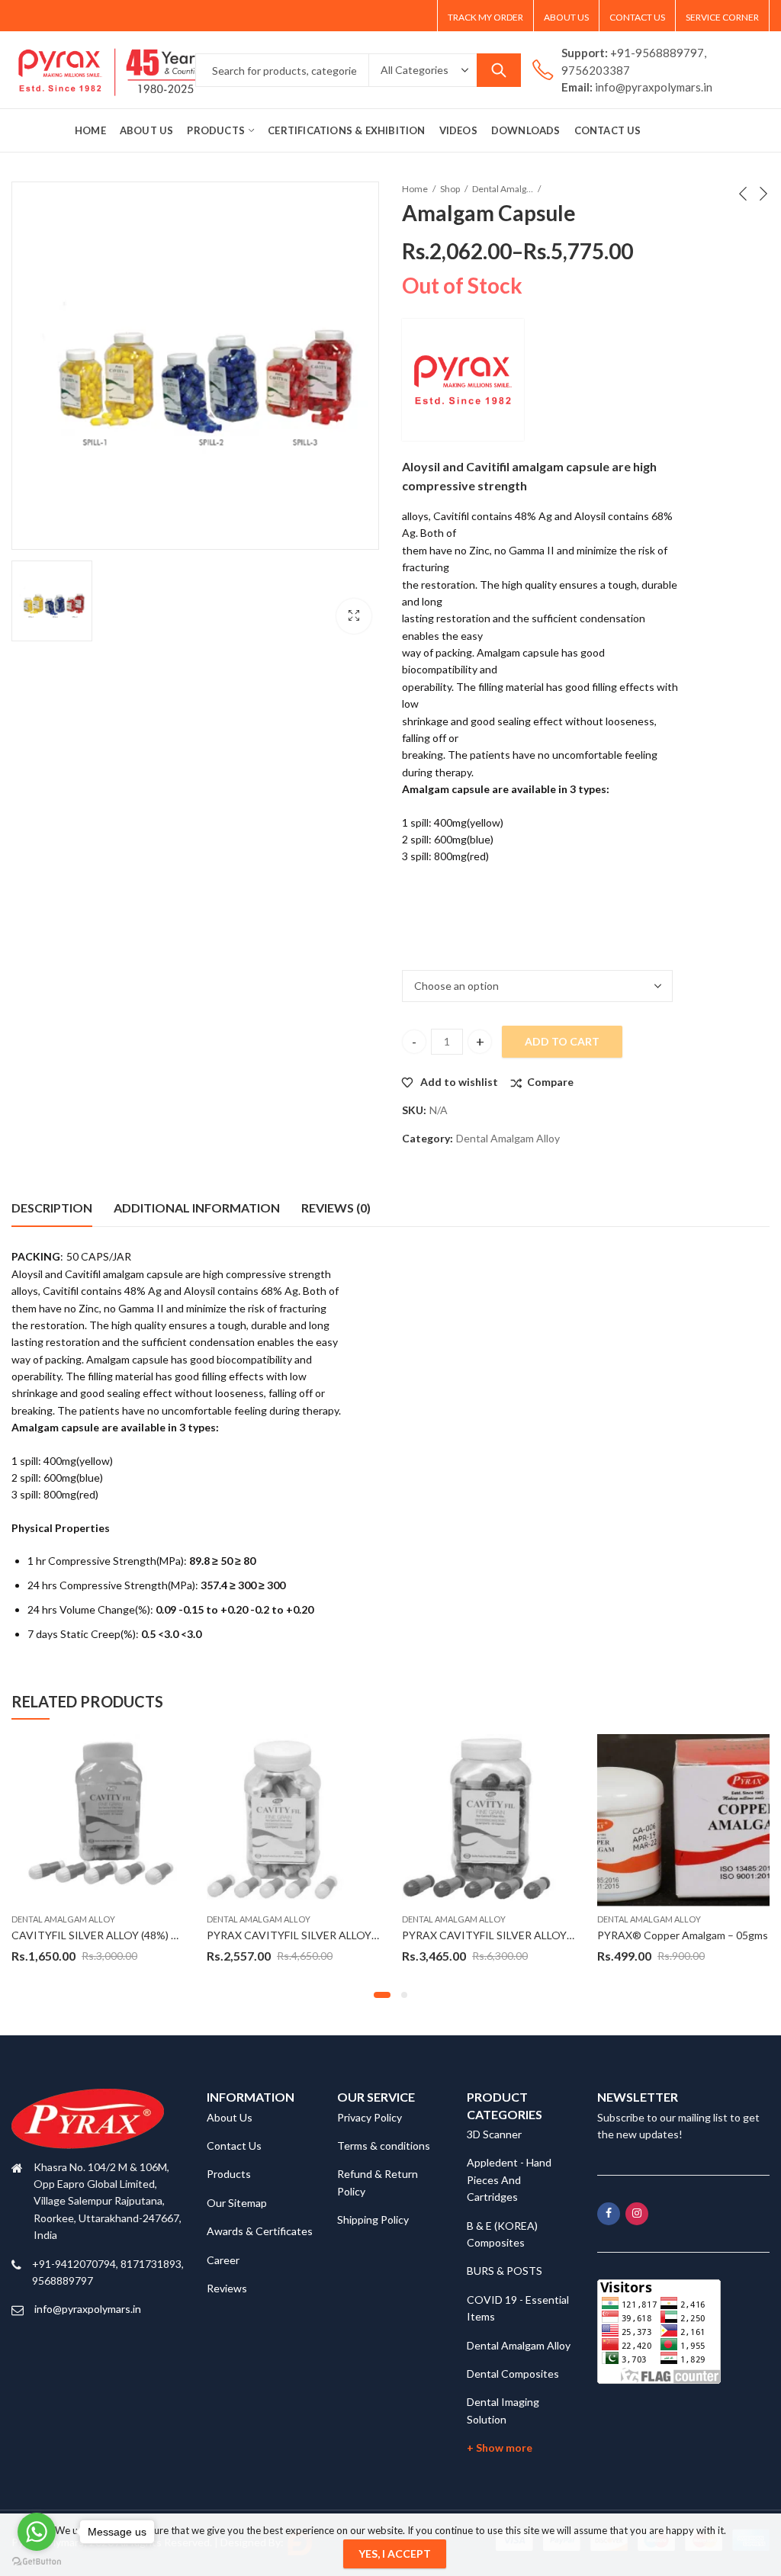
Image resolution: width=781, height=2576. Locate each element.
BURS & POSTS (505, 2271)
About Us (230, 2117)
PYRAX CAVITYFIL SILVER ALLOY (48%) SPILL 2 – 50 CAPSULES (362, 1935)
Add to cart (562, 1041)
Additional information (197, 1208)
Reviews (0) (336, 1208)
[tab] (52, 1208)
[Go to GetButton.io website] (37, 2561)
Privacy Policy (370, 2117)
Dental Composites (513, 2374)
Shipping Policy (373, 2219)
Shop (450, 189)
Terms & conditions (384, 2146)
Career (223, 2260)
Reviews (227, 2288)
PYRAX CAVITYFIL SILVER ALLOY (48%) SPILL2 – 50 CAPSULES (556, 1935)
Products (229, 2174)
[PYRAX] (463, 380)
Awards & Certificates (260, 2231)
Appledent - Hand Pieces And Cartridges (509, 2179)
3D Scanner (494, 2134)
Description (52, 1208)
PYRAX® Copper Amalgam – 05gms (683, 1935)
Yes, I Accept (395, 2554)
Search (499, 70)
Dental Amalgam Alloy (503, 189)
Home (415, 189)
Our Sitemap (237, 2203)
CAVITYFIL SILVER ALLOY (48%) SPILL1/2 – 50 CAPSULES (152, 1935)
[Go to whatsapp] (37, 2532)
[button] (382, 1995)
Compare (550, 1082)
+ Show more (500, 2448)
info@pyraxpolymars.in (88, 2309)
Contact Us (234, 2146)
